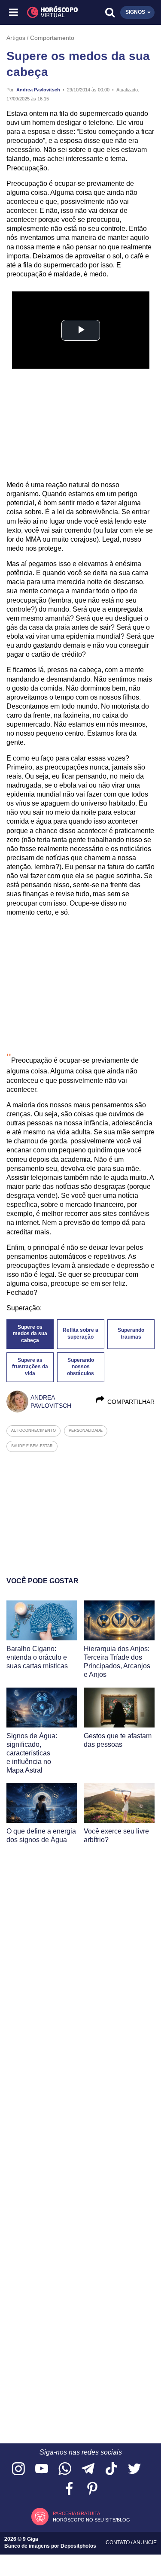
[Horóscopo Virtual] (48, 12)
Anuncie (145, 2543)
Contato (118, 2543)
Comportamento (52, 38)
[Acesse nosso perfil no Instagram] (18, 2469)
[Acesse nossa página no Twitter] (134, 2469)
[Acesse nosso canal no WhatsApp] (65, 2469)
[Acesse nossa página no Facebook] (69, 2489)
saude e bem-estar (32, 1446)
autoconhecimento (33, 1430)
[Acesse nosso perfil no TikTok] (111, 2469)
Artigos (16, 38)
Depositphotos (78, 2546)
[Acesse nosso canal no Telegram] (88, 2469)
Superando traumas (131, 1333)
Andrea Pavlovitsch (38, 90)
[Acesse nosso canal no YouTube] (42, 2469)
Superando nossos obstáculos (80, 1367)
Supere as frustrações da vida (30, 1367)
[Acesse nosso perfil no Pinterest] (92, 2489)
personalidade (86, 1430)
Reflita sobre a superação (80, 1333)
